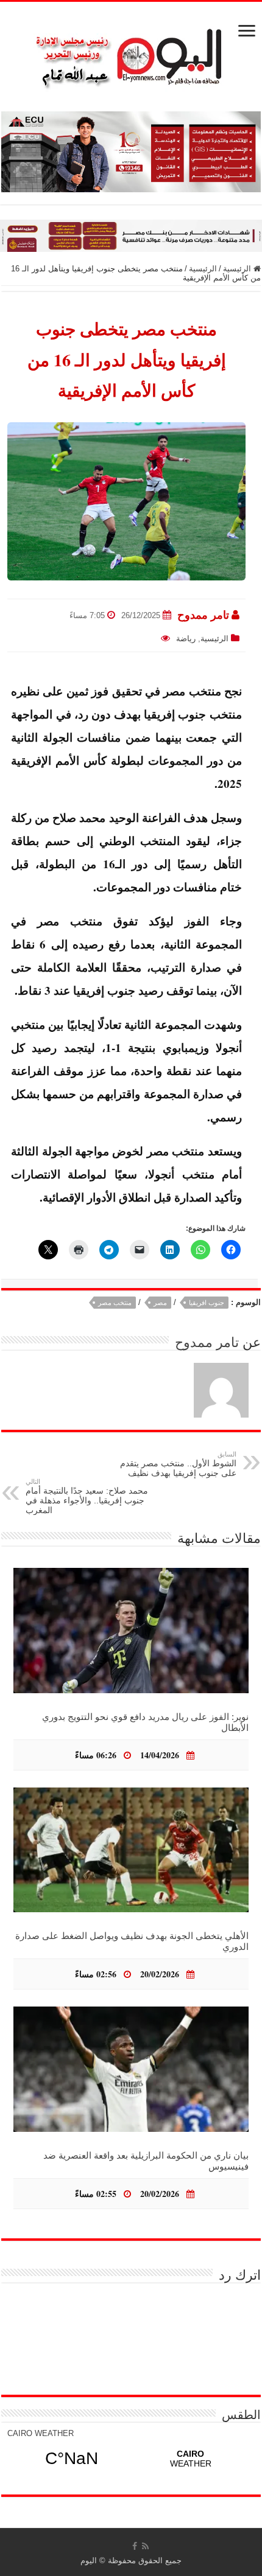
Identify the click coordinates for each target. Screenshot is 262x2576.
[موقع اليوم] (131, 53)
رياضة (186, 639)
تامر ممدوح (203, 615)
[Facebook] (135, 2546)
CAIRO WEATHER (41, 2433)
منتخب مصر (115, 1303)
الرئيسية (238, 269)
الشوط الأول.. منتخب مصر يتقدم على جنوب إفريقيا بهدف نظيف (178, 1464)
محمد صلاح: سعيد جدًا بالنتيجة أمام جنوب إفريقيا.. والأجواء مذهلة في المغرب (87, 1496)
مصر (160, 1303)
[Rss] (145, 2546)
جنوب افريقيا (207, 1303)
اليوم (89, 2560)
